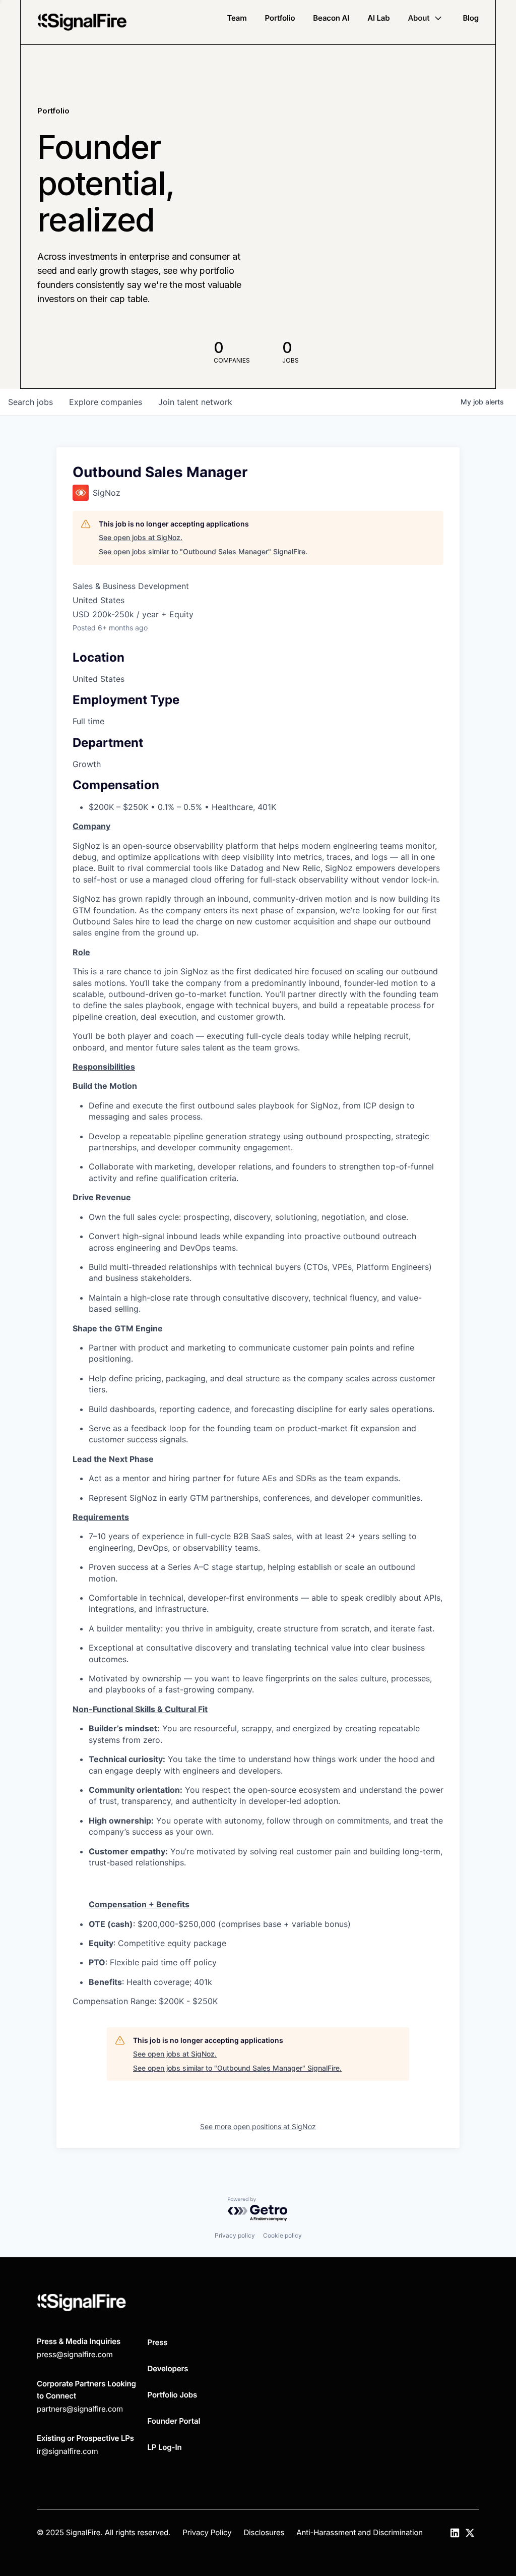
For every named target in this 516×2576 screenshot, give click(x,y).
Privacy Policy (207, 2532)
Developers (168, 2368)
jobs (30, 402)
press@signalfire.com (75, 2354)
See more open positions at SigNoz (258, 2126)
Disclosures (264, 2532)
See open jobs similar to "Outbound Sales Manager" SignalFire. (203, 551)
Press (158, 2342)
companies (106, 402)
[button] (426, 18)
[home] (82, 22)
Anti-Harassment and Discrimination (360, 2532)
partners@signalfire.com (80, 2409)
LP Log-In (165, 2447)
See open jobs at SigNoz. (141, 537)
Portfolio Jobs (173, 2395)
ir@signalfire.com (67, 2451)
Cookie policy (282, 2235)
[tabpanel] (258, 1414)
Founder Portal (174, 2421)
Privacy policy (235, 2235)
